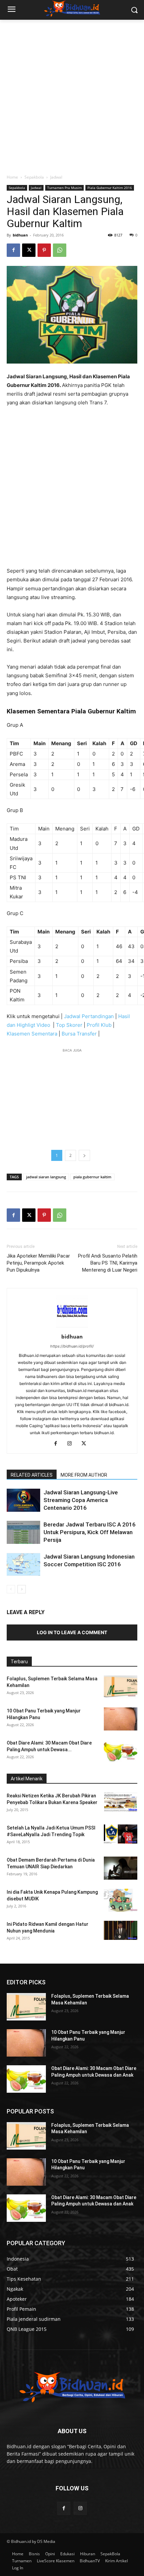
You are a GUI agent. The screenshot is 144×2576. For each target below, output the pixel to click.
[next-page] (22, 1589)
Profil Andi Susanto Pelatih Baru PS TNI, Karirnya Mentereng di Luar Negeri (108, 1263)
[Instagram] (72, 1444)
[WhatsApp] (60, 250)
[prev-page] (11, 1589)
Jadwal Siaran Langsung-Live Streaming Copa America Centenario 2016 (81, 1500)
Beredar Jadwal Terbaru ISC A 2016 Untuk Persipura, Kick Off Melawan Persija (90, 1532)
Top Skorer (69, 1025)
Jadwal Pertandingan (89, 1016)
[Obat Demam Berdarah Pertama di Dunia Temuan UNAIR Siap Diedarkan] (121, 1868)
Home (12, 177)
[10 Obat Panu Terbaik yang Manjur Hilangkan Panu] (121, 1719)
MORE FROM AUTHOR (84, 1475)
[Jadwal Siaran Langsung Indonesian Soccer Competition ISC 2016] (23, 1564)
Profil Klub (99, 1025)
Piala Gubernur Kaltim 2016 (110, 188)
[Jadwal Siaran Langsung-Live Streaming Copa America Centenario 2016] (23, 1500)
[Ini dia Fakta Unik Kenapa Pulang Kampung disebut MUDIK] (121, 1900)
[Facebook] (13, 250)
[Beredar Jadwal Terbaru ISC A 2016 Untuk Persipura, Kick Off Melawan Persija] (23, 1532)
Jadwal (56, 177)
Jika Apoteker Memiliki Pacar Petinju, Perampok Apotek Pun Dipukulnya (38, 1263)
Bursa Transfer (79, 1034)
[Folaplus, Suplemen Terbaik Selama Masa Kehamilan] (121, 1687)
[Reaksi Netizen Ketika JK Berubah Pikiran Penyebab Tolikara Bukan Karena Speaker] (121, 1802)
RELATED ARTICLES (32, 1475)
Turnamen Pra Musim (64, 188)
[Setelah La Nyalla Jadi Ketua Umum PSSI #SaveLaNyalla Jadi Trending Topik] (121, 1834)
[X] (29, 250)
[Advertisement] (72, 95)
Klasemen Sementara (32, 1034)
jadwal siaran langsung (46, 1177)
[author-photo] (72, 1327)
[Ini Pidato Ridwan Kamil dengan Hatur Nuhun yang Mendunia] (121, 1930)
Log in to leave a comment (72, 1632)
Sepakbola (34, 177)
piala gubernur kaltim (92, 1177)
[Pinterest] (44, 250)
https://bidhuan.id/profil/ (72, 1346)
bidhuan (20, 235)
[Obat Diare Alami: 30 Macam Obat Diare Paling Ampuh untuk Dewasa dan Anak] (121, 1751)
